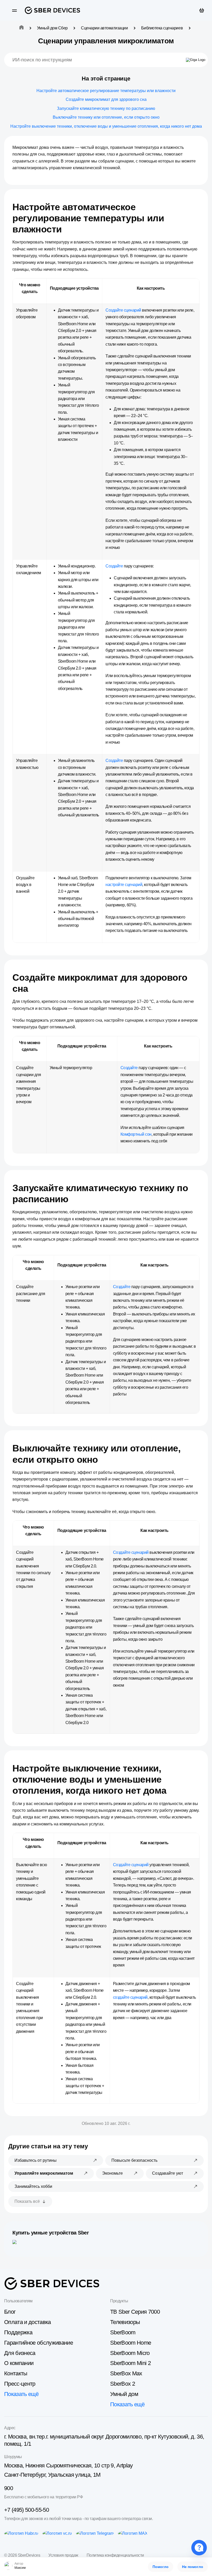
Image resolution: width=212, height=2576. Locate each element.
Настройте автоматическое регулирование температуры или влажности (106, 91)
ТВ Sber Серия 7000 (135, 2312)
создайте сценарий (130, 1997)
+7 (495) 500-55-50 (26, 2510)
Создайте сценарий (123, 310)
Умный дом (124, 2394)
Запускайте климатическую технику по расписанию (106, 108)
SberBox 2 (123, 2384)
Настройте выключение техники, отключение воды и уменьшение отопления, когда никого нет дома (106, 126)
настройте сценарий (124, 885)
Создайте (114, 566)
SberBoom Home (131, 2343)
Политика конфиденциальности (115, 2555)
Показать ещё (21, 2394)
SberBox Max (126, 2373)
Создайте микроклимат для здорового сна (106, 99)
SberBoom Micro (130, 2353)
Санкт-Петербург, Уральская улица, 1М (52, 2475)
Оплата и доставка (28, 2322)
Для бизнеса (20, 2353)
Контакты (16, 2373)
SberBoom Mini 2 (130, 2363)
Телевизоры (125, 2322)
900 (9, 2488)
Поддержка (18, 2332)
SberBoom (123, 2332)
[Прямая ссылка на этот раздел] (66, 229)
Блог (10, 2312)
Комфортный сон (136, 1134)
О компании (19, 2363)
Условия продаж (63, 2555)
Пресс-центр (20, 2384)
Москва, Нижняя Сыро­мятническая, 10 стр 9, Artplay (69, 2465)
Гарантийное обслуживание (39, 2343)
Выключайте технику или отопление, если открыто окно (106, 117)
